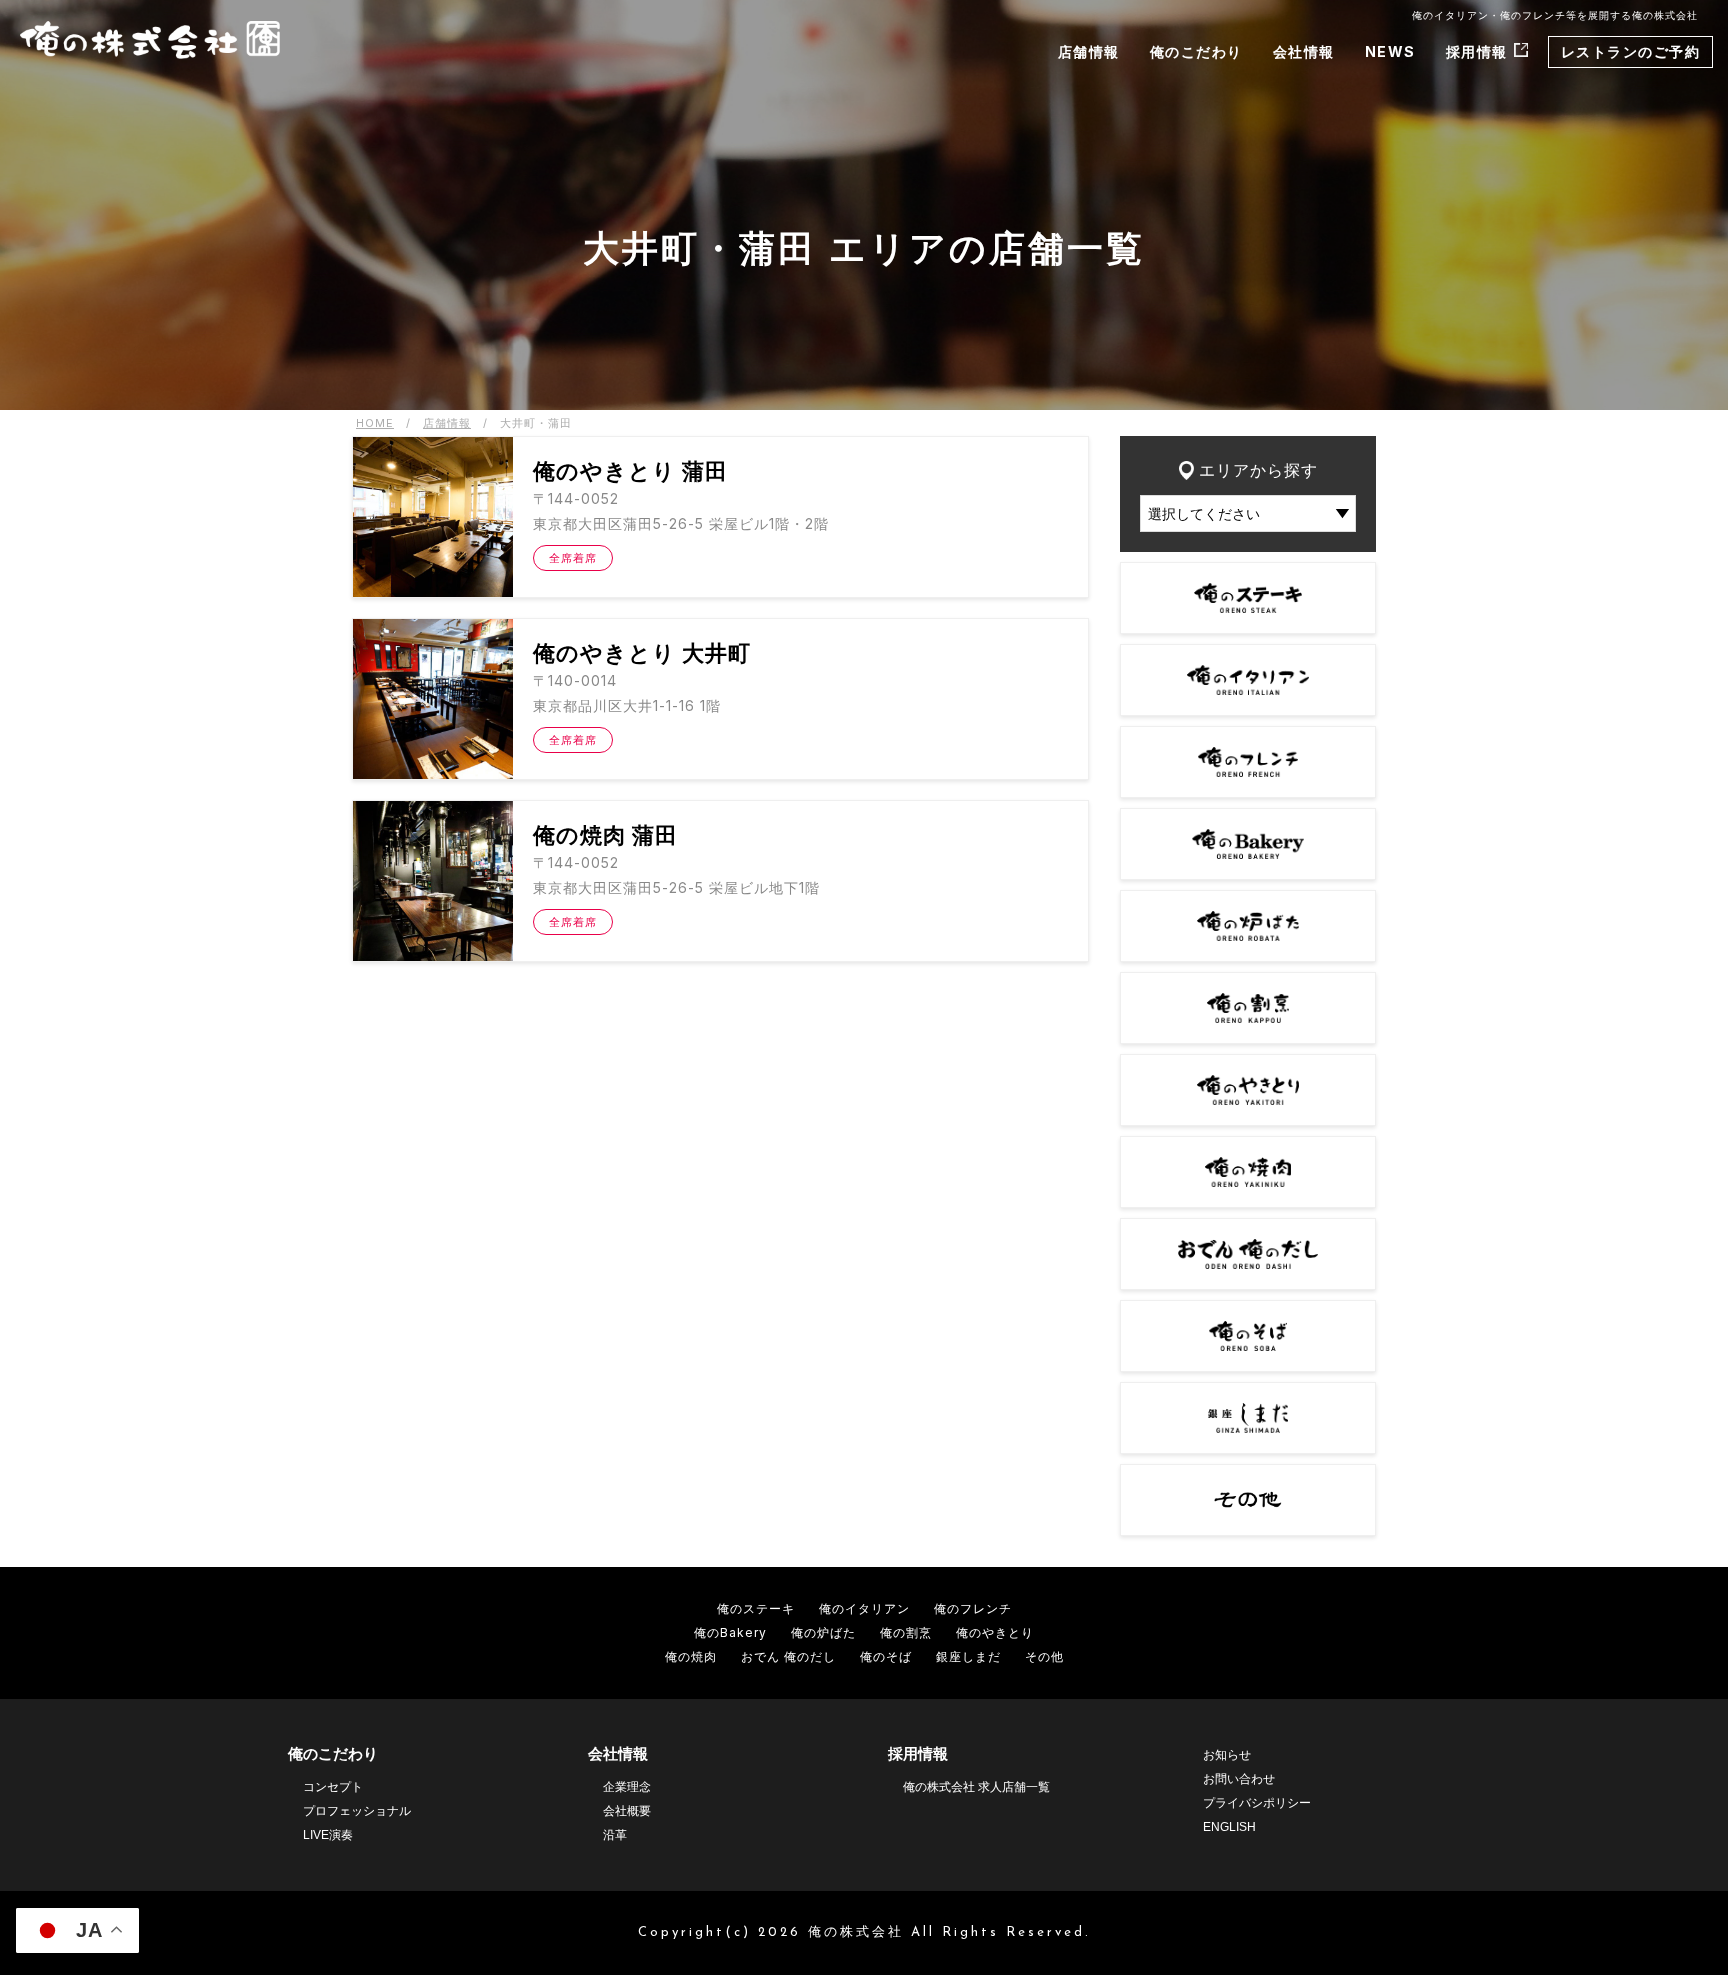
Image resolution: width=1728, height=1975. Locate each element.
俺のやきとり (995, 1632)
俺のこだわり (1196, 51)
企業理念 (627, 1787)
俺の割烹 (906, 1632)
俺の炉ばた (823, 1632)
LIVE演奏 (328, 1835)
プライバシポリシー (1257, 1803)
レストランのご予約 (1631, 51)
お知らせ (1227, 1755)
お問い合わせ (1239, 1779)
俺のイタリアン (864, 1608)
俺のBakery (730, 1632)
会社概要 (627, 1811)
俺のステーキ (756, 1608)
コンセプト (333, 1787)
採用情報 (1477, 51)
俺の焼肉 (691, 1656)
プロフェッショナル (357, 1811)
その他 (1044, 1656)
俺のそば (886, 1656)
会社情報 (1304, 51)
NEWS (1390, 51)
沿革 (615, 1835)
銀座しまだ (968, 1656)
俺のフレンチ (973, 1608)
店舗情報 (1089, 51)
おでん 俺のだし (788, 1656)
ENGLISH (1229, 1827)
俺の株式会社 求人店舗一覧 (976, 1787)
